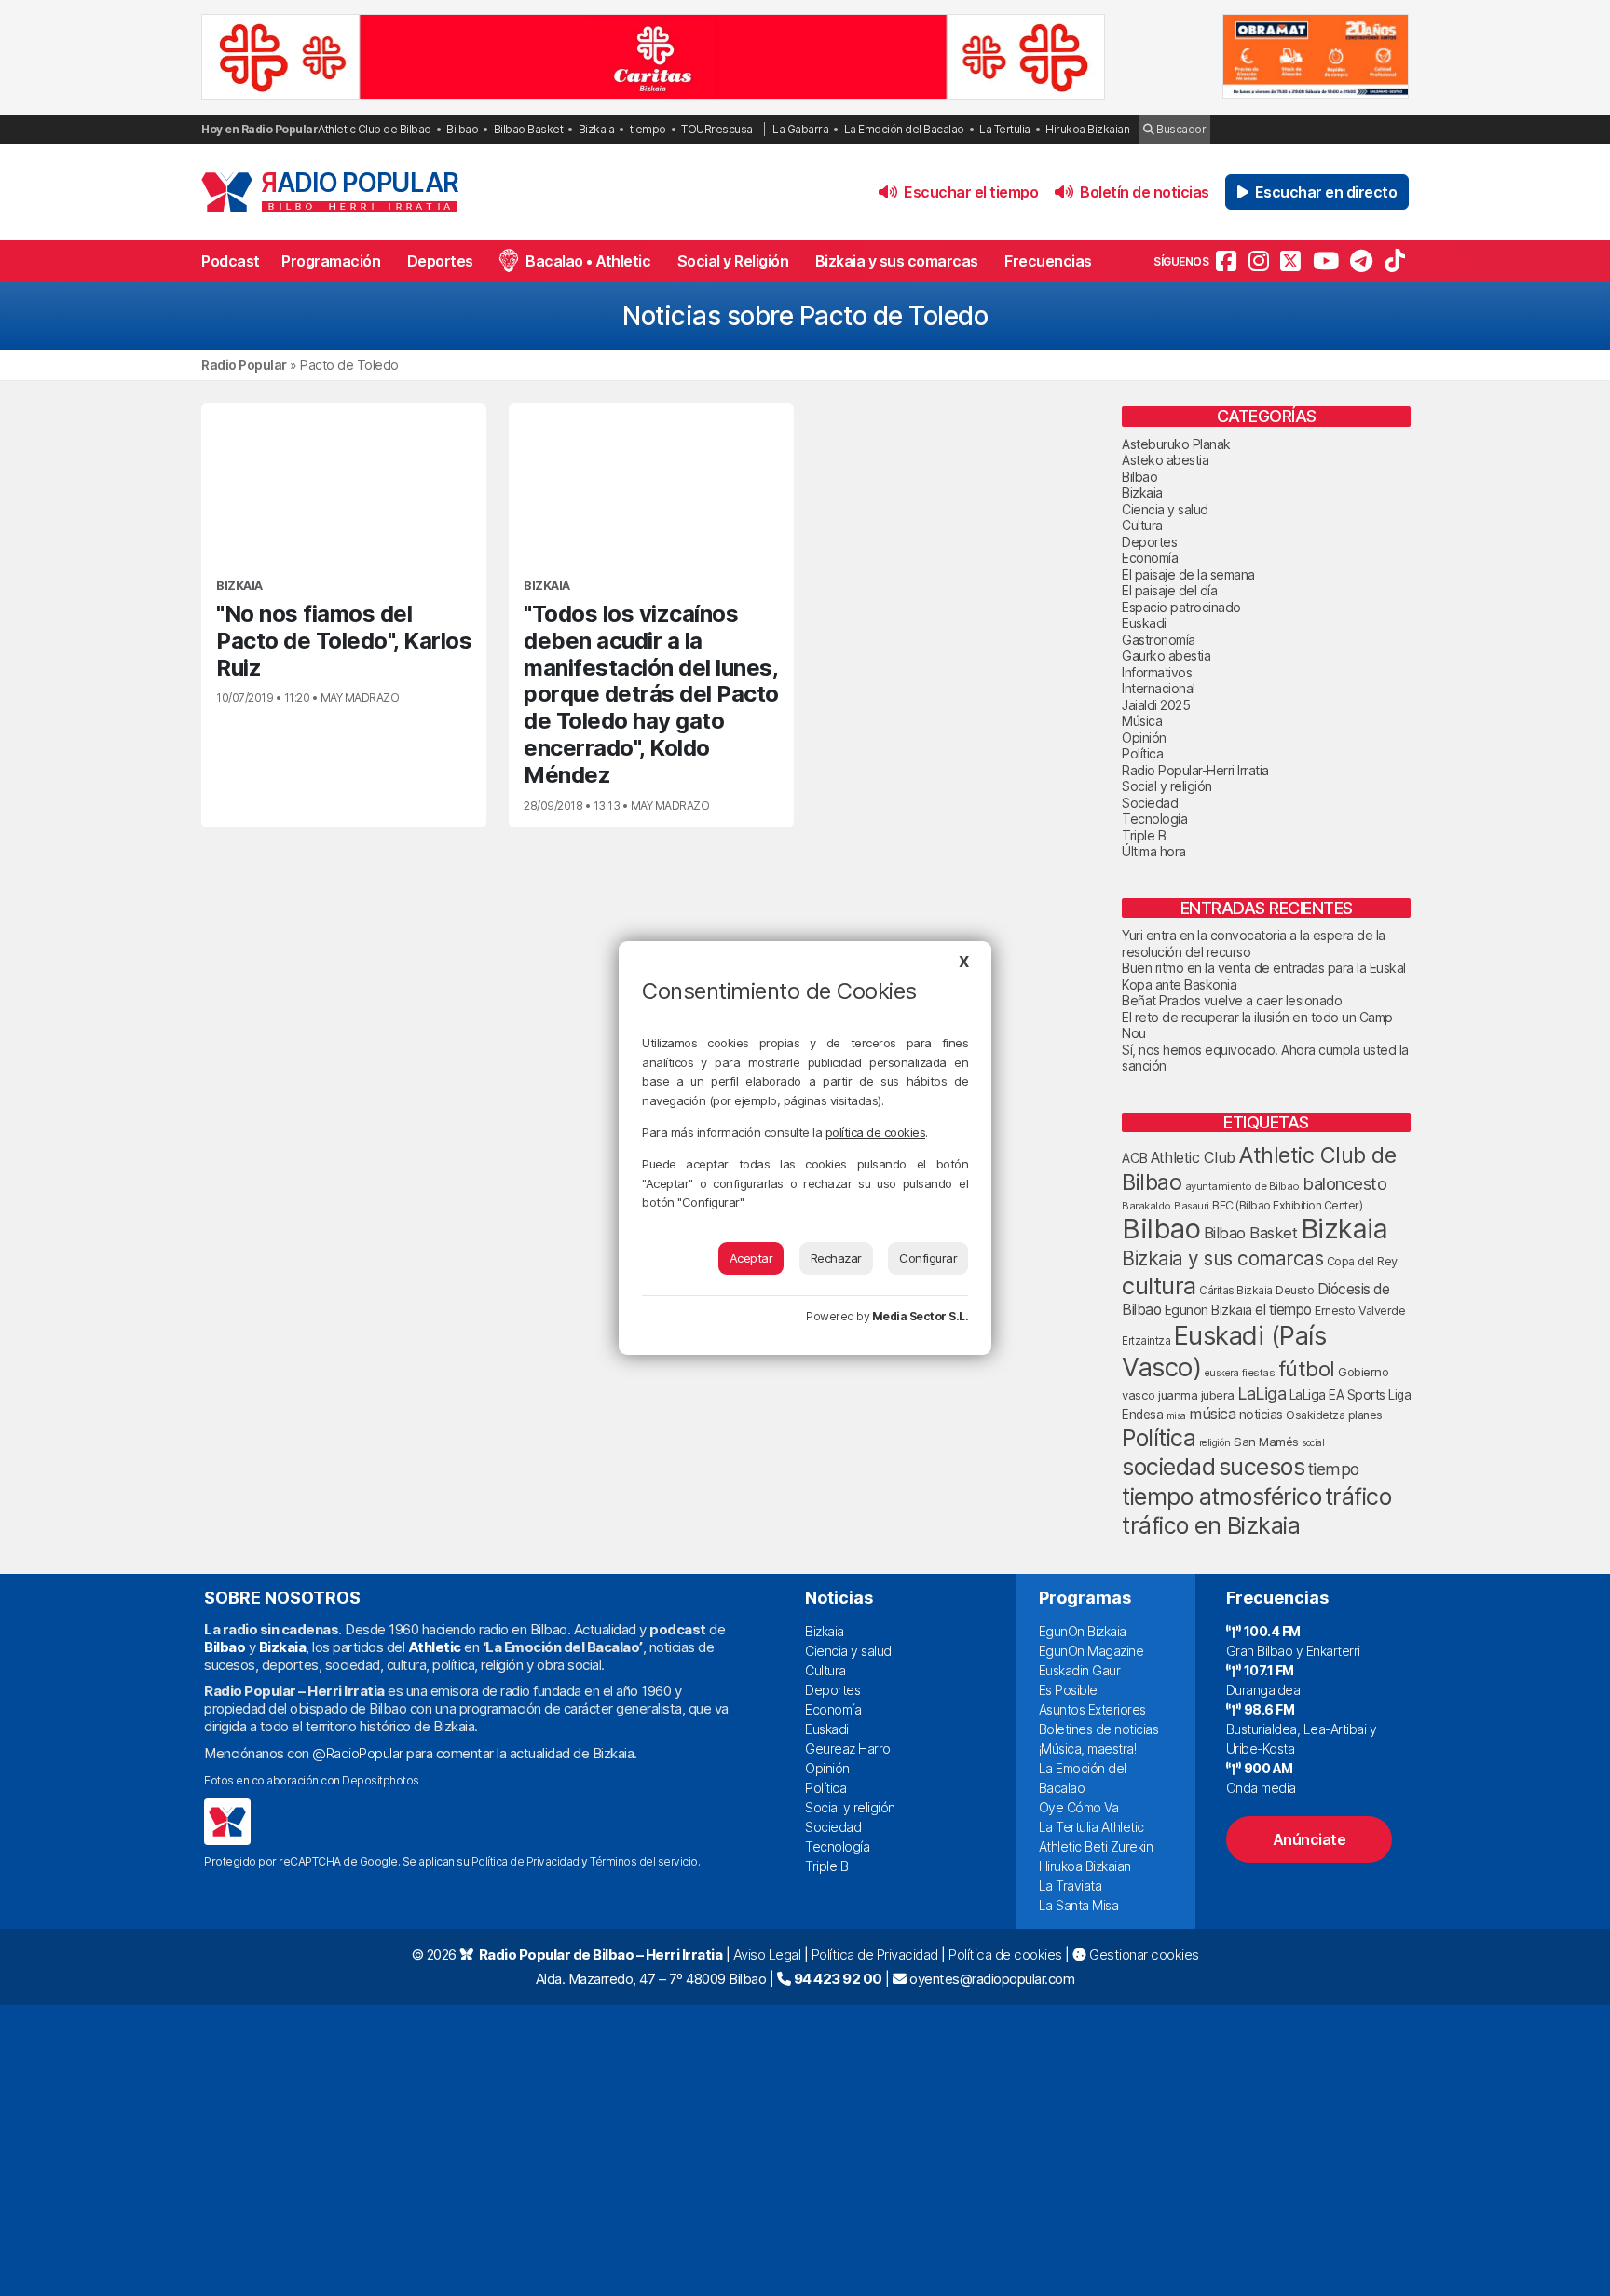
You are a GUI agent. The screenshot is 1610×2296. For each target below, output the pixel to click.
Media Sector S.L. (921, 1316)
